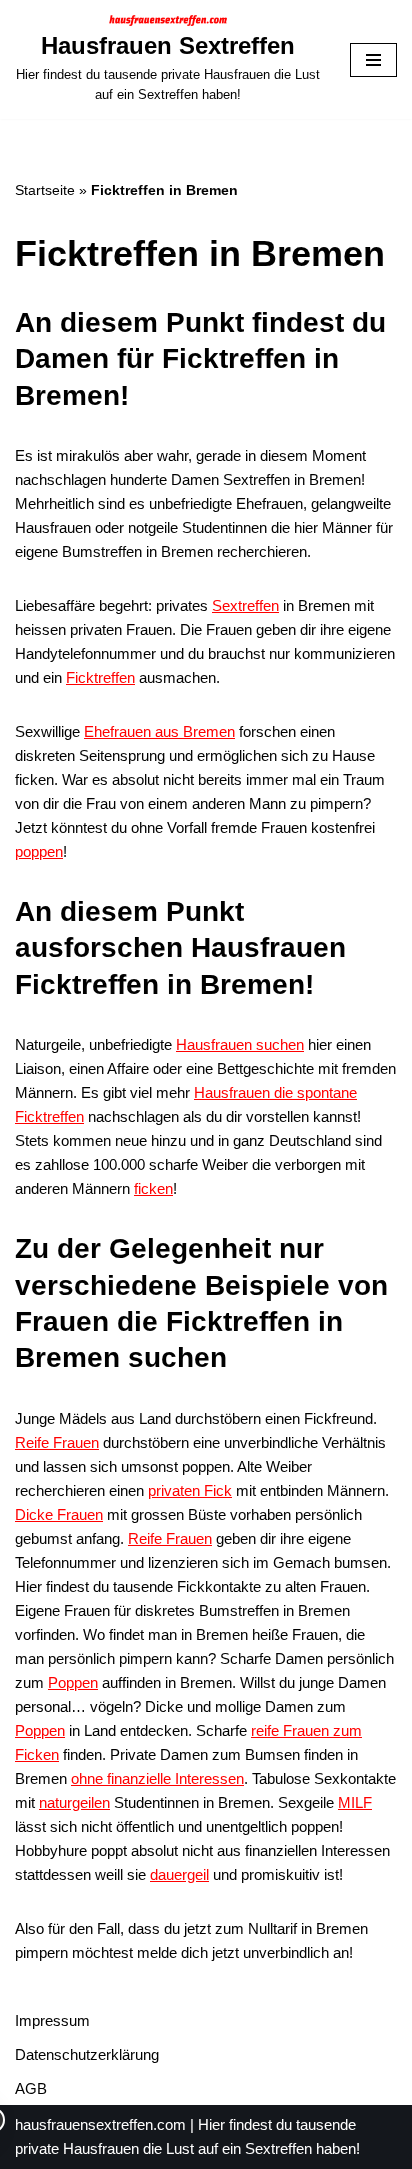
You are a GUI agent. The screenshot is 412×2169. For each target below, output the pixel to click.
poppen (39, 851)
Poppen (73, 1682)
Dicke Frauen (59, 1514)
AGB (31, 2088)
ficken (153, 1188)
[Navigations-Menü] (373, 60)
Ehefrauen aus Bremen (159, 731)
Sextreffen (245, 605)
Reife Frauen (57, 1442)
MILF (355, 1802)
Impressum (52, 2020)
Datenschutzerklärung (87, 2054)
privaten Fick (190, 1490)
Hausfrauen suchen (240, 1044)
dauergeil (179, 1874)
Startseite (45, 190)
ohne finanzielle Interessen (157, 1778)
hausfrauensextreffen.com (100, 2124)
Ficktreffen (100, 677)
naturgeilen (74, 1802)
